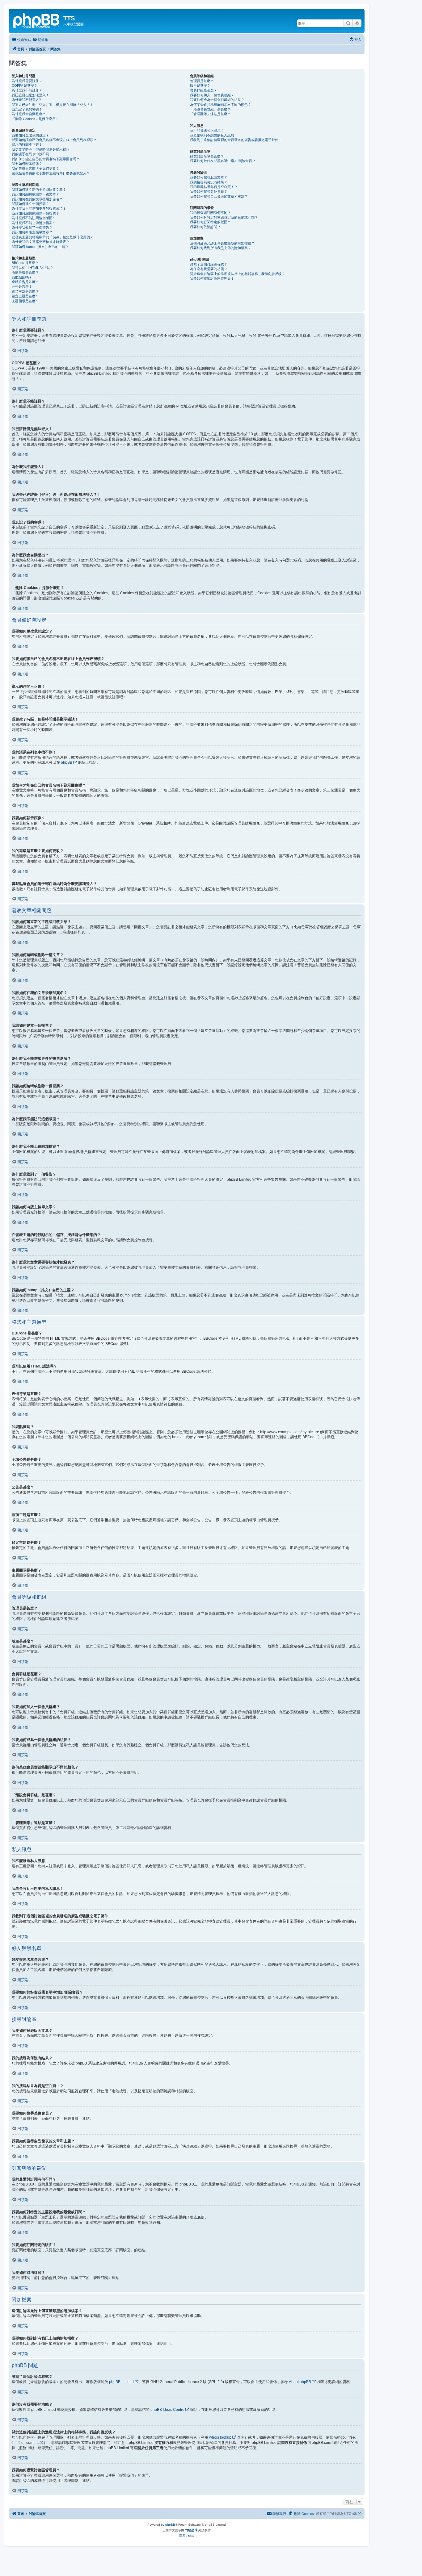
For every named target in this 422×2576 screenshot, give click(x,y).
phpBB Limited (121, 2382)
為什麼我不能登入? (26, 100)
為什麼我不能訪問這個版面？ (34, 218)
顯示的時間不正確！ (27, 144)
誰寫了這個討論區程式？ (209, 264)
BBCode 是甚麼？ (25, 263)
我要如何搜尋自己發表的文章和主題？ (219, 196)
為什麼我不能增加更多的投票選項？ (39, 208)
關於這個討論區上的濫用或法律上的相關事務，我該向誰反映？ (238, 274)
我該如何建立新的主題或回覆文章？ (39, 190)
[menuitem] (40, 40)
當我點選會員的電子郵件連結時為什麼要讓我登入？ (51, 173)
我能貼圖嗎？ (22, 277)
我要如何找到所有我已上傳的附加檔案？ (221, 248)
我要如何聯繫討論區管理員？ (212, 278)
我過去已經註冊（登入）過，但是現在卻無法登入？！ (53, 105)
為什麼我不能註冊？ (27, 90)
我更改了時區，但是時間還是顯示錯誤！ (42, 149)
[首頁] (37, 20)
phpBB (67, 762)
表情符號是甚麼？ (25, 272)
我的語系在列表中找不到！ (32, 154)
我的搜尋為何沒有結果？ (209, 182)
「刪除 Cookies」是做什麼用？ (35, 119)
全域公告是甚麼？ (25, 282)
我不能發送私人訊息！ (207, 130)
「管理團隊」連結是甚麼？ (210, 114)
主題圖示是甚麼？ (25, 301)
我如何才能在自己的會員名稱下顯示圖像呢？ (46, 159)
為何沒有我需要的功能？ (209, 269)
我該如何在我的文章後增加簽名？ (37, 199)
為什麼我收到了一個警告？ (32, 228)
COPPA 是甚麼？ (25, 86)
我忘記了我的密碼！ (27, 109)
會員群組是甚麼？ (204, 90)
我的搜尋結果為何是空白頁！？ (214, 187)
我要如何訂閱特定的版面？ (210, 222)
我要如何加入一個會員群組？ (212, 95)
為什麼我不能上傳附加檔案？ (34, 223)
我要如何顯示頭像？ (27, 164)
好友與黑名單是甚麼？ (207, 156)
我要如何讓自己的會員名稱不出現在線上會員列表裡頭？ (54, 140)
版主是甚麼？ (200, 86)
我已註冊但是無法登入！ (30, 95)
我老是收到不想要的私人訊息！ (214, 135)
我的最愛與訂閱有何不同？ (210, 213)
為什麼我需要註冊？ (27, 81)
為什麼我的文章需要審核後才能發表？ (41, 242)
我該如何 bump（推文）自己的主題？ (40, 247)
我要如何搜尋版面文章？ (209, 177)
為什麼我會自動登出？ (29, 114)
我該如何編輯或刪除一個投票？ (36, 213)
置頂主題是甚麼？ (25, 291)
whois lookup (220, 2437)
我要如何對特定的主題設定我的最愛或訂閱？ (224, 217)
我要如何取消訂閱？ (205, 227)
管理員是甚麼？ (202, 81)
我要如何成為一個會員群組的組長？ (217, 100)
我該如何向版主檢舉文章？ (32, 232)
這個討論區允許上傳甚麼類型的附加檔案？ (222, 243)
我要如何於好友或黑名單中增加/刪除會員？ (223, 161)
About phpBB (300, 2382)
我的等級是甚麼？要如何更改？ (36, 169)
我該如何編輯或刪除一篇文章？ (36, 194)
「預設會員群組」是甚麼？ (210, 109)
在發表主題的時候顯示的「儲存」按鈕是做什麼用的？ (53, 237)
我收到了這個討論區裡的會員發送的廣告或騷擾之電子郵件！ (236, 140)
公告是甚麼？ (22, 286)
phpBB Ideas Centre (167, 2410)
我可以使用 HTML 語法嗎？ (33, 268)
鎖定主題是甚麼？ (25, 296)
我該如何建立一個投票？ (30, 204)
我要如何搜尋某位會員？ (209, 191)
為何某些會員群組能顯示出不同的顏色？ (221, 105)
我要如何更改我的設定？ (30, 135)
